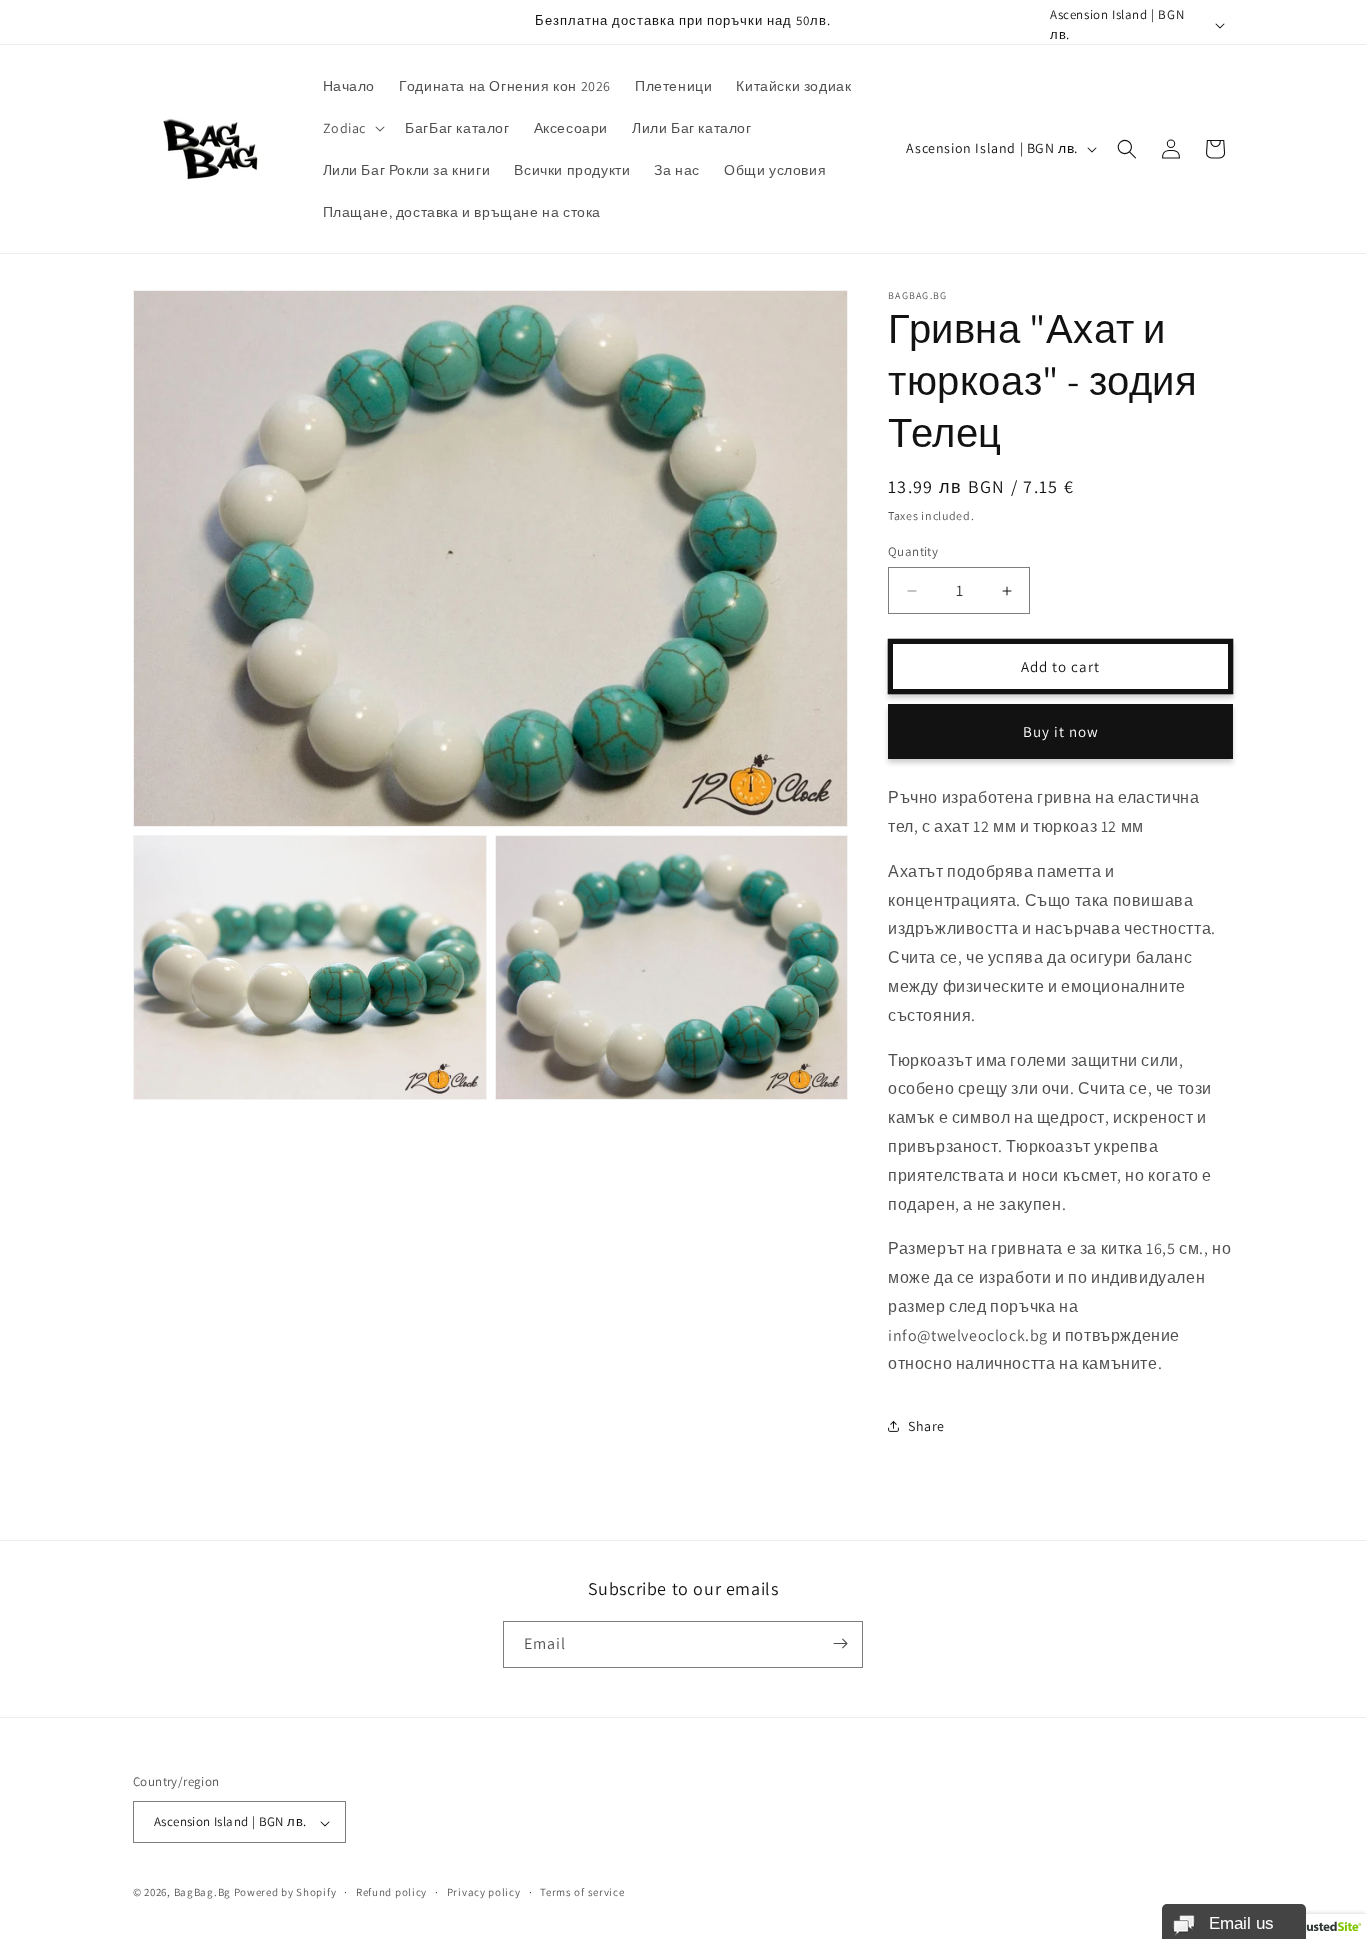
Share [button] (926, 1426)
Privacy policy (484, 1892)
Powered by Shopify (285, 1893)
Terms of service (582, 1892)
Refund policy (391, 1892)
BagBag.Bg (202, 1893)
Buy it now (1061, 731)
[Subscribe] (840, 1643)
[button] (352, 128)
